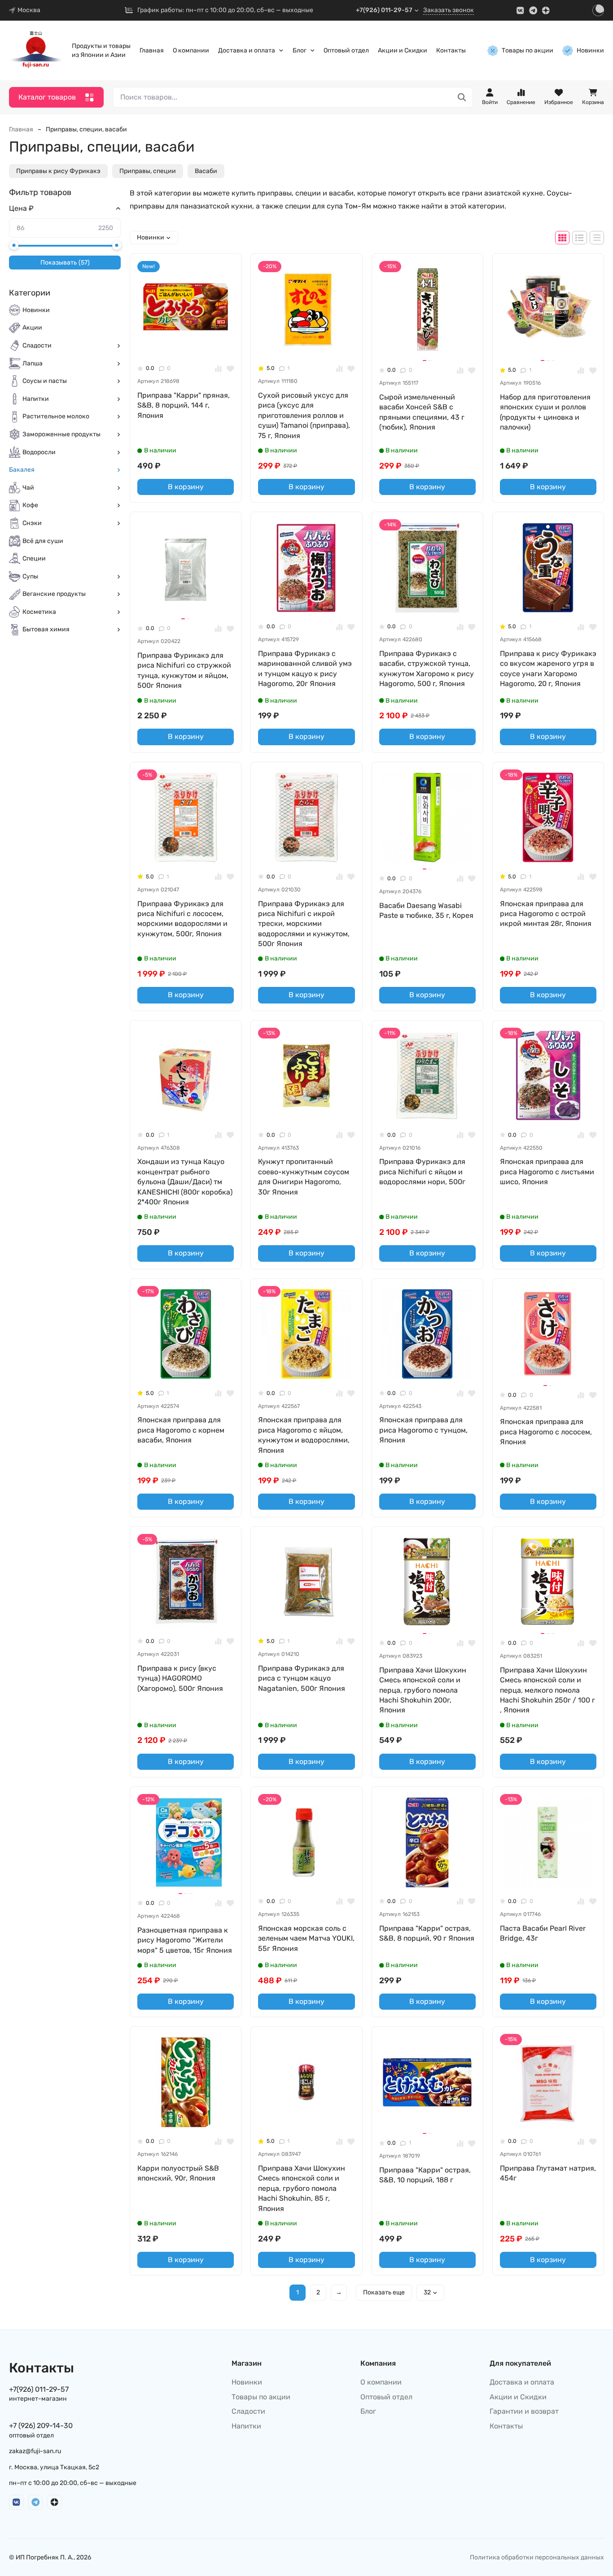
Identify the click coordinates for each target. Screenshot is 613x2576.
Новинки (590, 50)
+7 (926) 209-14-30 (41, 2426)
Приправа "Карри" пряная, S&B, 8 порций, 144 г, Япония (184, 405)
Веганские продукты (54, 594)
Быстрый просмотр (190, 343)
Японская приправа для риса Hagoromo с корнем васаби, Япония (181, 1430)
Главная (152, 50)
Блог (300, 50)
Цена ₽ (21, 208)
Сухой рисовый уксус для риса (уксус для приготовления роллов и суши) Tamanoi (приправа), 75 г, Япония (304, 415)
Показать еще (384, 2292)
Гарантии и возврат (524, 2411)
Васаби (206, 171)
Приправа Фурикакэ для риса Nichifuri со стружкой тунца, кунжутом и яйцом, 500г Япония (184, 670)
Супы (30, 576)
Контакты (451, 50)
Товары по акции (528, 50)
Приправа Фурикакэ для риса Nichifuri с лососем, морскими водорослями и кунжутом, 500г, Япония (182, 919)
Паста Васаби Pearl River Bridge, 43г (543, 1933)
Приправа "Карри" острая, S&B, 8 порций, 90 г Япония (427, 1933)
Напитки (36, 399)
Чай (28, 488)
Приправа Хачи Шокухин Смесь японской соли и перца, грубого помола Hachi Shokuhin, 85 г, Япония (302, 2188)
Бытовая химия (46, 630)
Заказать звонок (449, 10)
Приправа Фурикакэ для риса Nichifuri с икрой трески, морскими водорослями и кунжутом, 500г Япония (304, 924)
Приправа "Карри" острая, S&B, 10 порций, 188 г (425, 2175)
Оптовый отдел (346, 50)
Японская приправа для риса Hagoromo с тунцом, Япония (423, 1430)
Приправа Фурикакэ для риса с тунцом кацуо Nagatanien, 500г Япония (302, 1678)
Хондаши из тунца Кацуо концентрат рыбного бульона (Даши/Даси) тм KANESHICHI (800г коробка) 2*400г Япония (185, 1182)
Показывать (65, 263)
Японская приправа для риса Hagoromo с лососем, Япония (546, 1432)
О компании (191, 50)
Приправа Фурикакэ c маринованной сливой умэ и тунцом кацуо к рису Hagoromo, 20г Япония (305, 669)
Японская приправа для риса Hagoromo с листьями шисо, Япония (547, 1172)
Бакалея (22, 470)
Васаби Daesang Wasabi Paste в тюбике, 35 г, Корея (426, 910)
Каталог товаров (47, 97)
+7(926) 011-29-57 (384, 10)
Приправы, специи (148, 171)
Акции (32, 328)
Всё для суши (43, 541)
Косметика (39, 612)
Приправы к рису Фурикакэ (58, 171)
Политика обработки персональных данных (537, 2557)
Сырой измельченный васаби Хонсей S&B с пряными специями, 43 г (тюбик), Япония (422, 412)
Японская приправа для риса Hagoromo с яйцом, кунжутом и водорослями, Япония (304, 1435)
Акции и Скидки (403, 50)
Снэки (32, 523)
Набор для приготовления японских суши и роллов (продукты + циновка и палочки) (545, 412)
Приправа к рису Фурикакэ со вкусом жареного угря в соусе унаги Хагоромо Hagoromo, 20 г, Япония (548, 669)
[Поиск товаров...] (462, 98)
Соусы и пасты (45, 381)
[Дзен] (546, 11)
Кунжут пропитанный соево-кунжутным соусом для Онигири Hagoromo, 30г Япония (304, 1177)
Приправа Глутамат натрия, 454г (548, 2173)
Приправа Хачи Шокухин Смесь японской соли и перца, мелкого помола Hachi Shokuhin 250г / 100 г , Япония (547, 1690)
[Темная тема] (598, 10)
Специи (34, 559)
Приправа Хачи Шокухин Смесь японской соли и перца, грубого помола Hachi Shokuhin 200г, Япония (423, 1690)
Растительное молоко (56, 417)
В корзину (186, 487)
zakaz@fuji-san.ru (35, 2451)
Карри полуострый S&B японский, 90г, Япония (178, 2173)
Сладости (37, 345)
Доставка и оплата (247, 50)
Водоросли (39, 452)
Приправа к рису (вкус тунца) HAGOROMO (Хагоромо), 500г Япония (180, 1678)
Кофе (30, 506)
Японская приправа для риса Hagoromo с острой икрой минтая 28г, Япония (546, 914)
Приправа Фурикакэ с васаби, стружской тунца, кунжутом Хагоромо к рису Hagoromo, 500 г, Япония (427, 669)
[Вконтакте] (520, 11)
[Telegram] (533, 11)
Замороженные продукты (61, 434)
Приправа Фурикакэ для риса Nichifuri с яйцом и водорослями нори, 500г (422, 1172)
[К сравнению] (218, 368)
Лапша (33, 363)
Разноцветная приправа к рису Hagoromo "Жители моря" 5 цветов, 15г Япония (185, 1940)
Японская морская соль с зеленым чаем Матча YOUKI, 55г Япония (306, 1938)
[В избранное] (230, 368)
